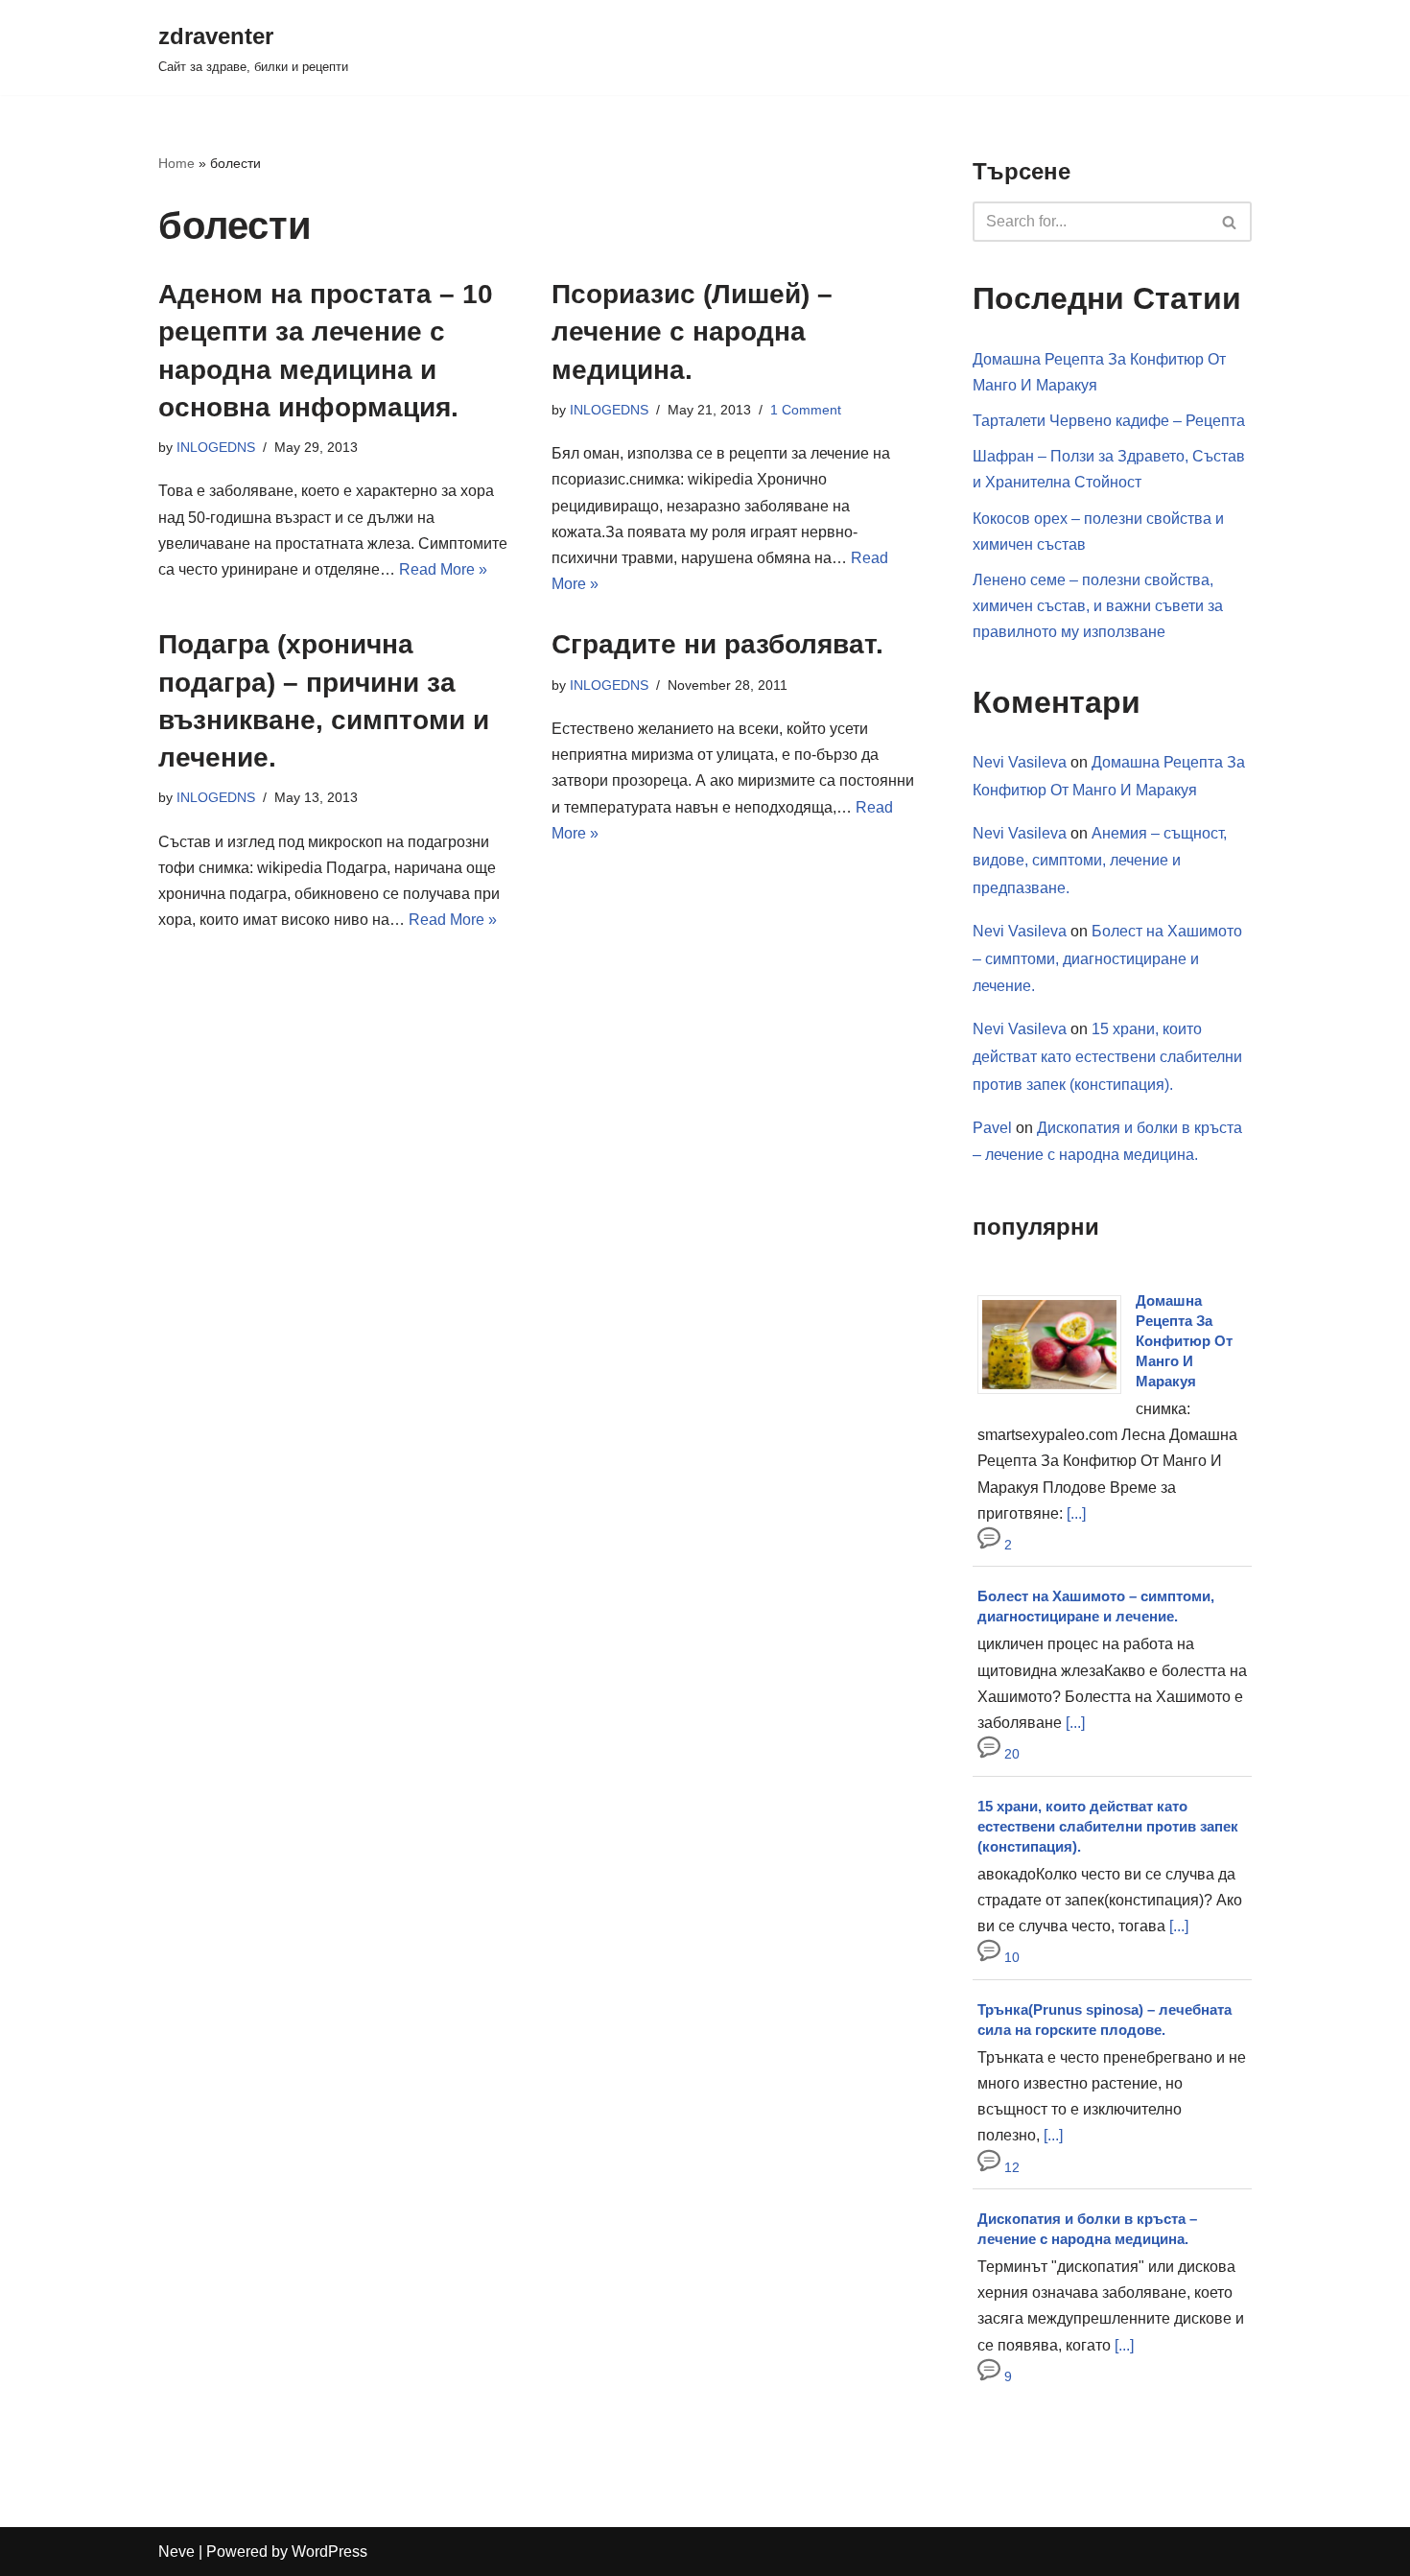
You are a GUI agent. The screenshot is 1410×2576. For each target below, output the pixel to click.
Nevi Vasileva (1020, 762)
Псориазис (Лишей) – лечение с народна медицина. (692, 331)
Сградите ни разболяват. (717, 644)
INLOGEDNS (216, 447)
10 (1010, 1957)
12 (1010, 2167)
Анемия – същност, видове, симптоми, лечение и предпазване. (1100, 861)
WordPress (329, 2552)
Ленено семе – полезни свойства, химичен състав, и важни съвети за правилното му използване (1098, 606)
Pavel (992, 1128)
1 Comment (806, 410)
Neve (176, 2552)
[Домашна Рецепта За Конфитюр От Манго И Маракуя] (1057, 1394)
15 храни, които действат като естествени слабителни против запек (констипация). (1107, 1057)
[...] (1076, 1513)
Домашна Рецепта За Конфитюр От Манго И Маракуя (1184, 1341)
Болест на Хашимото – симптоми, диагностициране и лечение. (1107, 959)
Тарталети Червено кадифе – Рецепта (1109, 421)
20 (1010, 1754)
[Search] (1230, 222)
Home (176, 163)
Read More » (443, 569)
